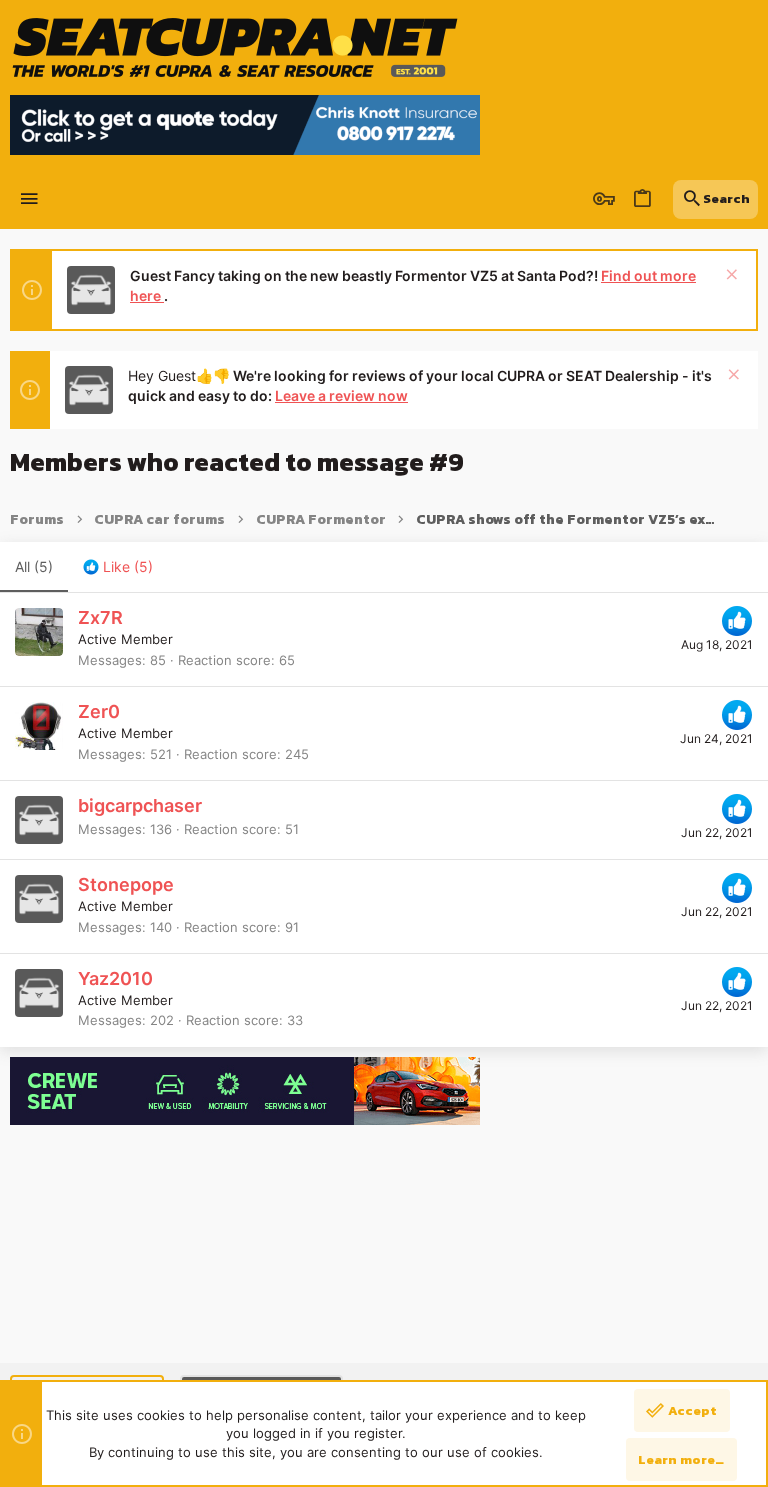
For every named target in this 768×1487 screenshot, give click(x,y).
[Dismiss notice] (729, 276)
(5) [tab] (34, 566)
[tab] (118, 567)
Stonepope (126, 884)
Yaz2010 (115, 978)
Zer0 (99, 711)
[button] (29, 199)
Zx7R (100, 617)
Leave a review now (341, 395)
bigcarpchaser (140, 805)
